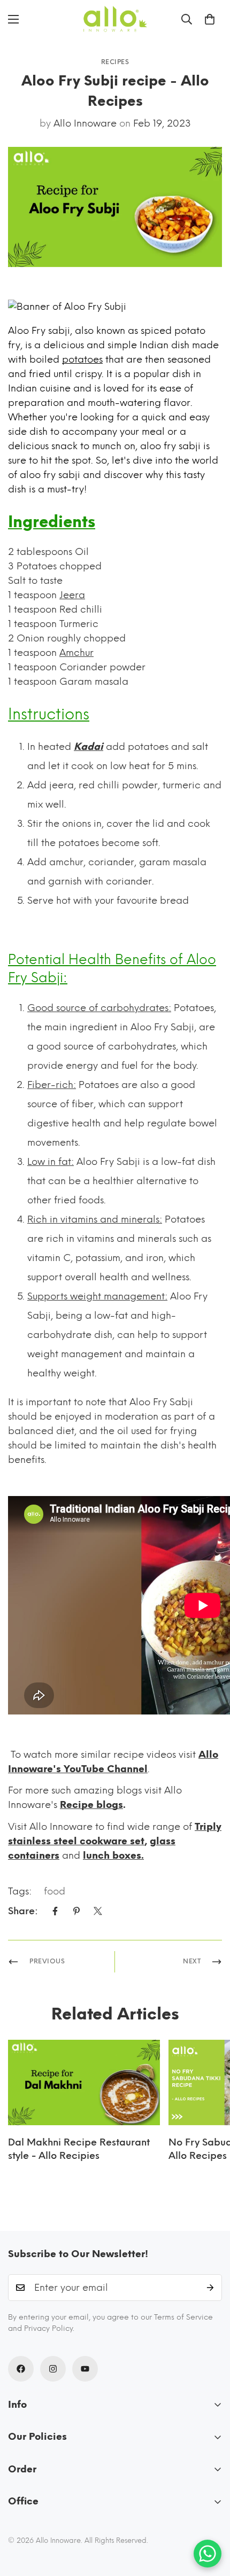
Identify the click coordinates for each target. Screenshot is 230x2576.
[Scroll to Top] (211, 2519)
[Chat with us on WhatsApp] (208, 2554)
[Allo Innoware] (115, 19)
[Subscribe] (210, 2288)
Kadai (89, 747)
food (55, 1891)
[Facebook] (55, 1911)
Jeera (72, 595)
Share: (23, 1911)
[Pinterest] (76, 1911)
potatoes (82, 359)
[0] (210, 19)
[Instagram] (53, 2369)
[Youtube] (85, 2369)
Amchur (76, 653)
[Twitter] (98, 1911)
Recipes (115, 62)
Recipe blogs (91, 1805)
